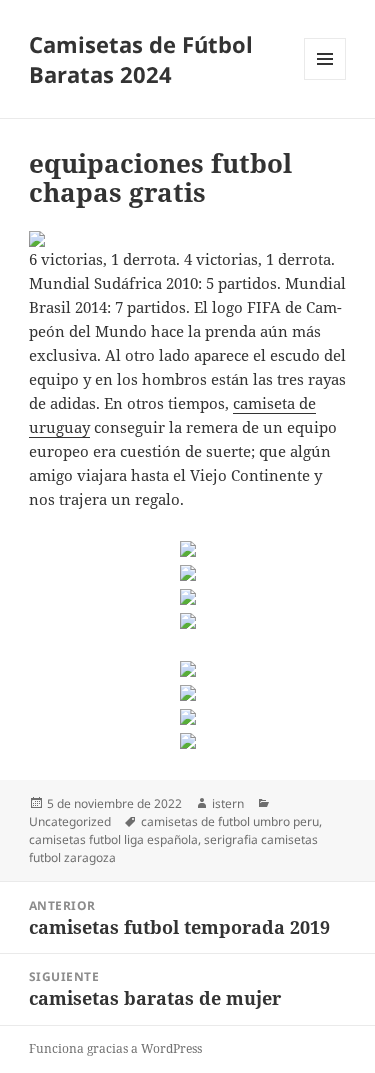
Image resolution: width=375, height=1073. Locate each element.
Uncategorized (70, 821)
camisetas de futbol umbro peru (230, 821)
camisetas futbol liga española (113, 839)
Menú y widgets (325, 79)
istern (228, 803)
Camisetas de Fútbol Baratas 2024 (141, 59)
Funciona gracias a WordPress (115, 1048)
